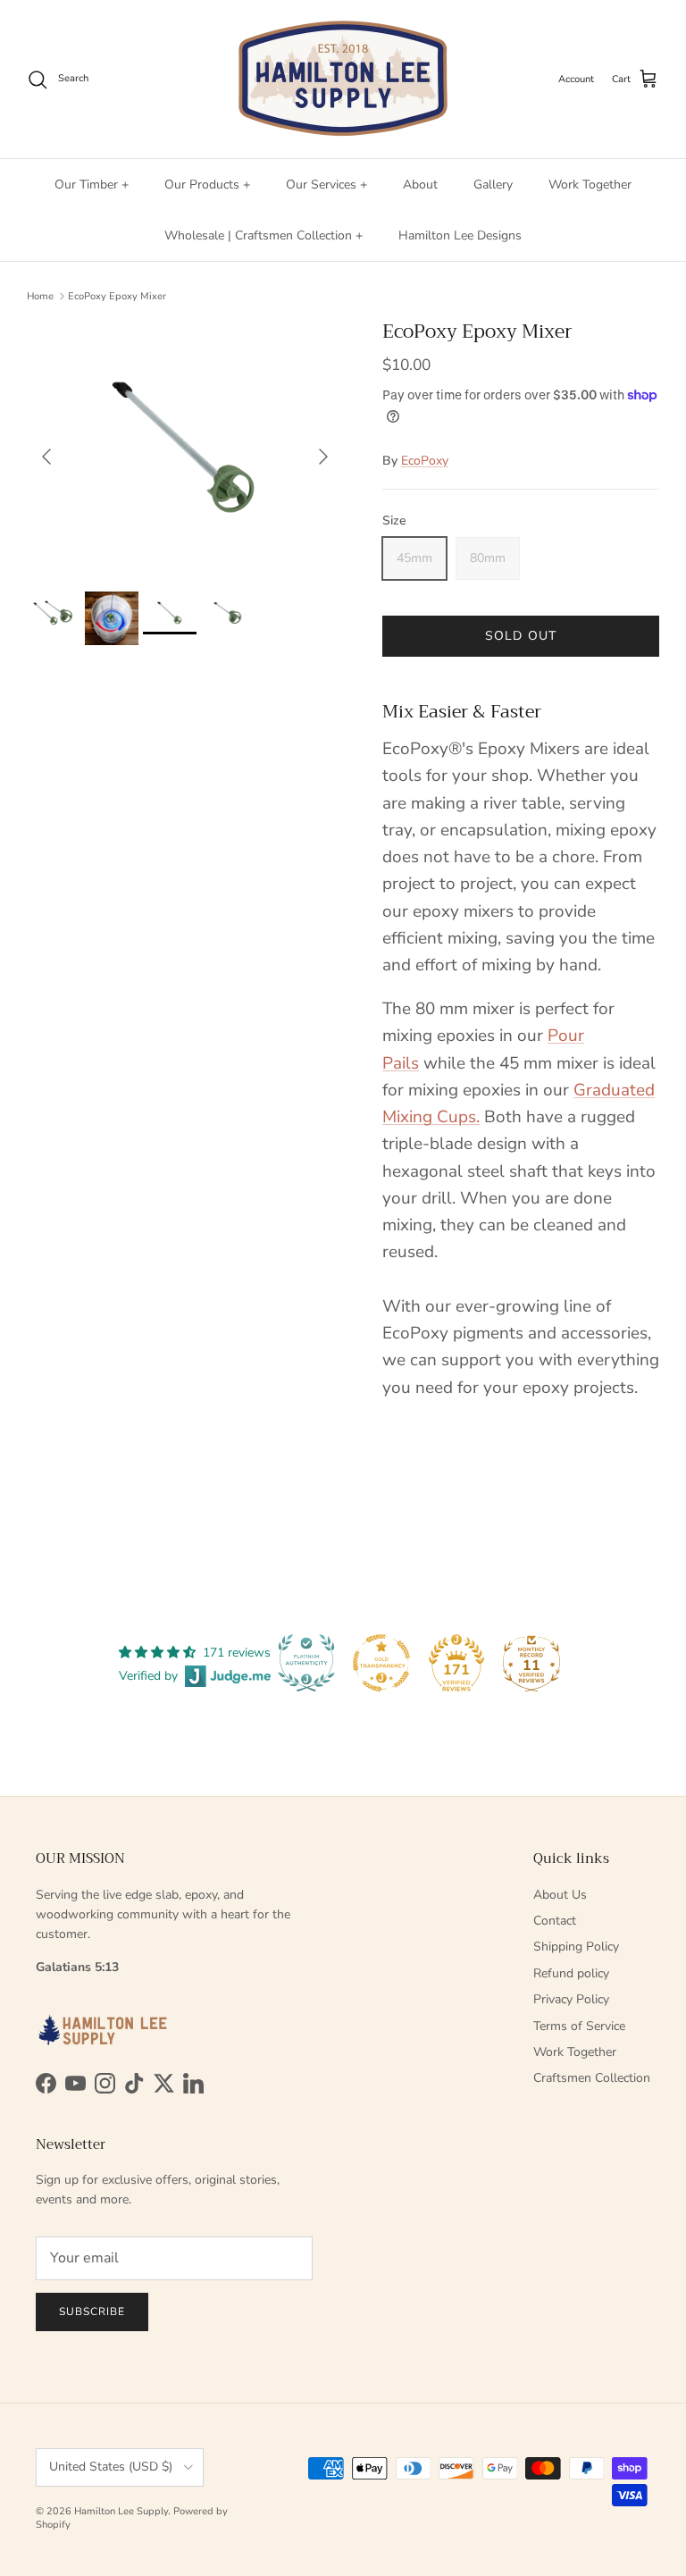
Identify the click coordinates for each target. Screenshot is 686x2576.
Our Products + (207, 185)
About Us (560, 1895)
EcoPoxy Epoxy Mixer (117, 296)
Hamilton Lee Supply (121, 2511)
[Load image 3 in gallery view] (185, 447)
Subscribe (92, 2312)
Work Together (590, 185)
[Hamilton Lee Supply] (343, 79)
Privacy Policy (571, 1999)
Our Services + (326, 185)
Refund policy (571, 1973)
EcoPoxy (425, 461)
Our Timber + (92, 185)
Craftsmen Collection (592, 2078)
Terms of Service (579, 2026)
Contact (555, 1921)
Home (40, 296)
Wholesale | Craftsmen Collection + (264, 235)
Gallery (493, 185)
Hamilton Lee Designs (460, 235)
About (420, 185)
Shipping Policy (576, 1947)
